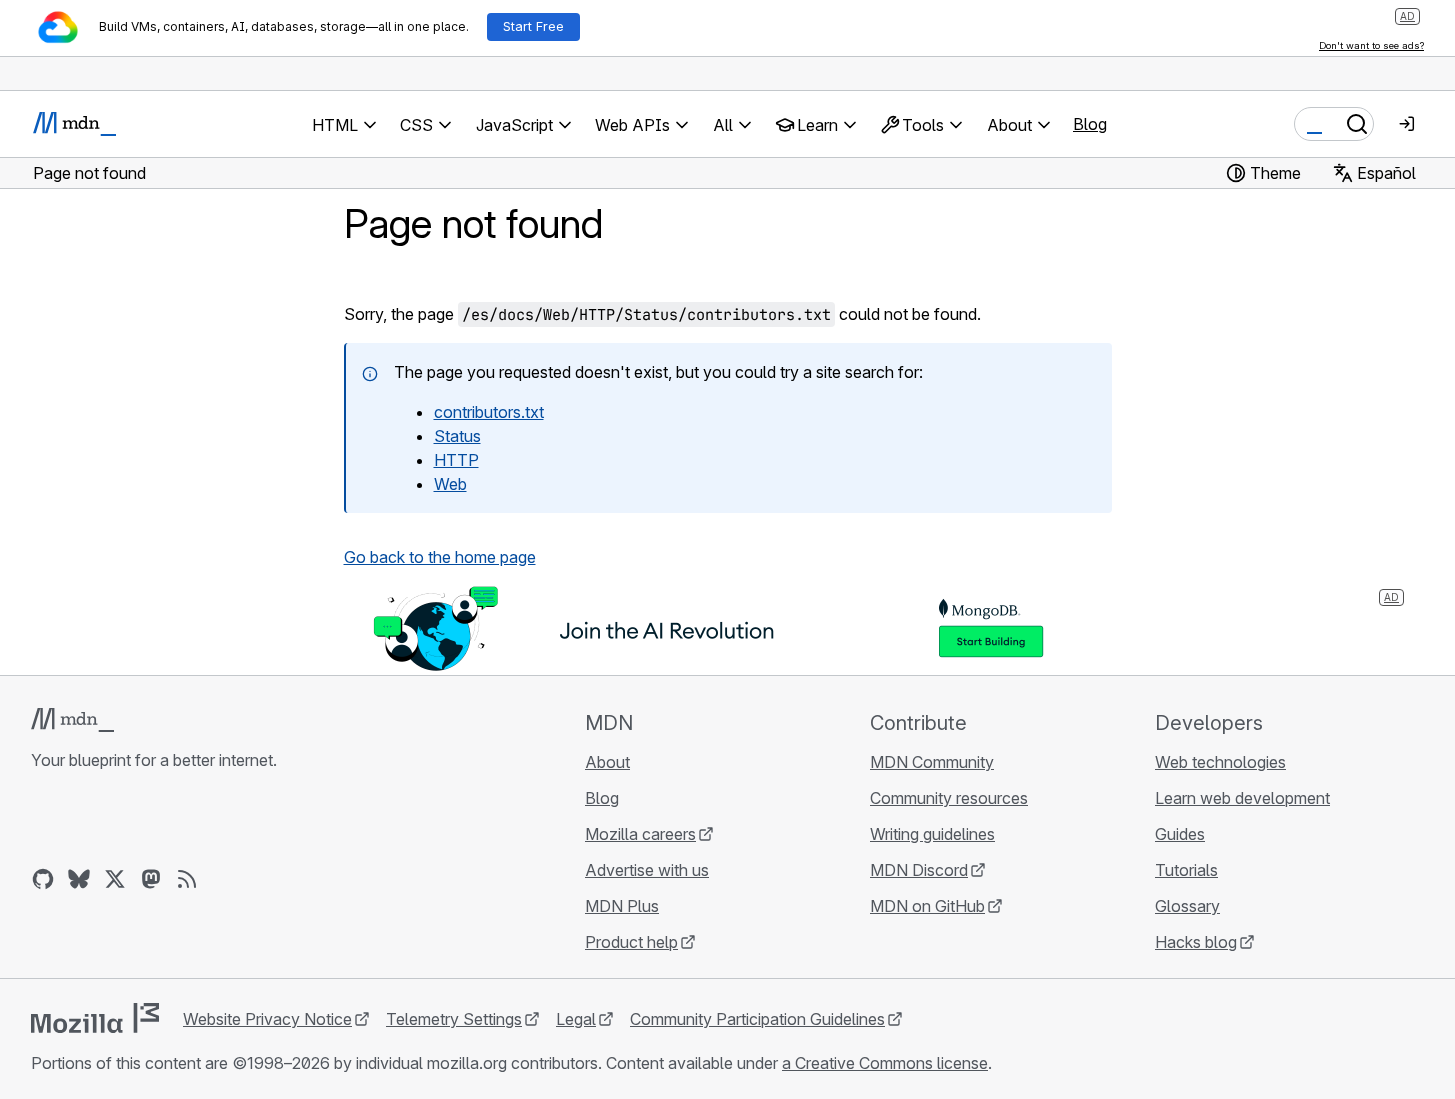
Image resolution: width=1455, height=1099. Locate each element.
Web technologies (1220, 762)
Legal (576, 1019)
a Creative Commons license (885, 1063)
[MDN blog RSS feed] (187, 879)
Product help (631, 942)
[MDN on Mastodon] (151, 879)
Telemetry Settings (454, 1019)
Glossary (1187, 906)
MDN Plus (622, 906)
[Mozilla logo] (95, 1018)
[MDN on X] (115, 879)
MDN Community (932, 762)
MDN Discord (919, 870)
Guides (1180, 834)
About (607, 762)
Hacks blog (1196, 942)
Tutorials (1186, 870)
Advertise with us (647, 870)
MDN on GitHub (927, 906)
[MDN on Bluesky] (79, 879)
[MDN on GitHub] (43, 879)
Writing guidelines (932, 834)
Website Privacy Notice (267, 1019)
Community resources (949, 798)
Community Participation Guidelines (757, 1019)
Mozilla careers (640, 834)
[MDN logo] (72, 720)
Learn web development (1242, 798)
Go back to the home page (440, 557)
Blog (1090, 124)
